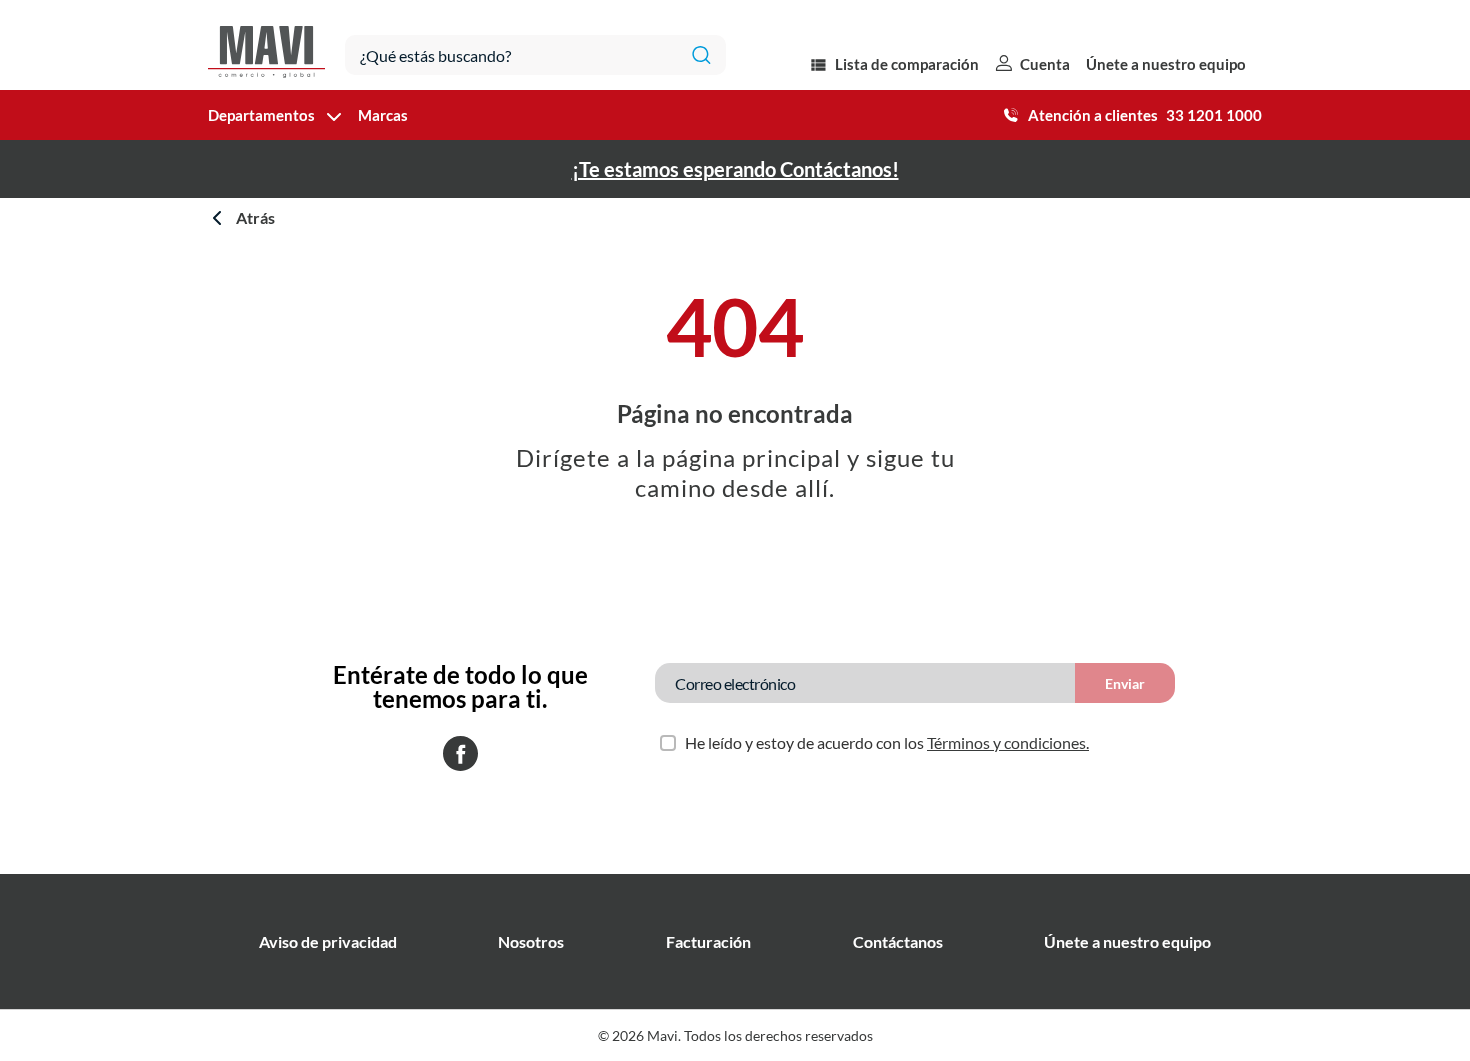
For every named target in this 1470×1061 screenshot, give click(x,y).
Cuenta (1045, 64)
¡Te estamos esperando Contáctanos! (735, 169)
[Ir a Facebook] (460, 755)
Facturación (708, 941)
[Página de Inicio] (266, 45)
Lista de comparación (907, 64)
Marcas (383, 115)
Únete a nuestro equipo (1166, 64)
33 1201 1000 (1214, 115)
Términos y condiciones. (1008, 742)
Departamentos (261, 115)
